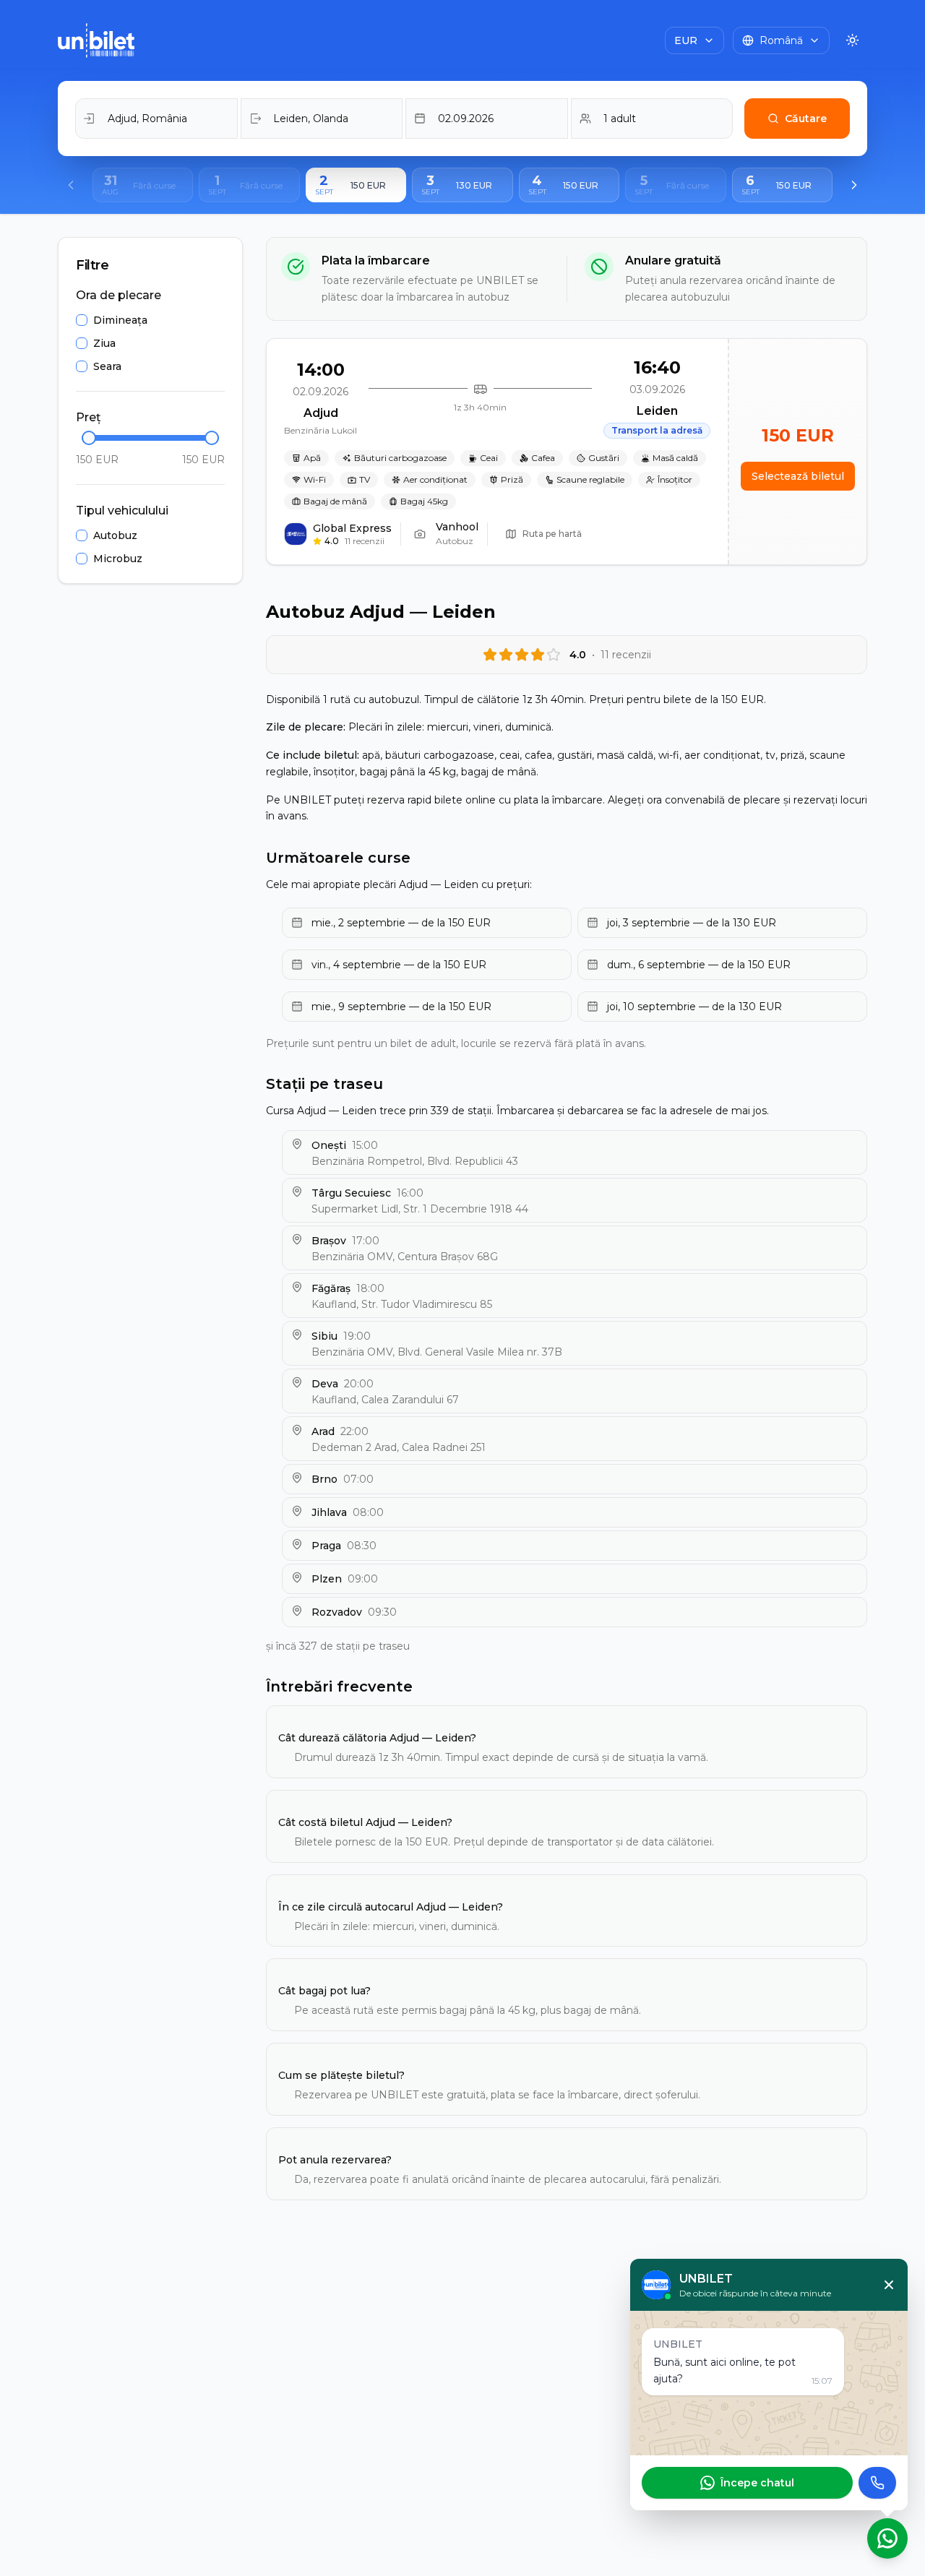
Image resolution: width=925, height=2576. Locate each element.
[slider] (89, 438)
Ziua (104, 343)
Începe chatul (757, 2483)
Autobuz (115, 535)
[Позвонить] (877, 2483)
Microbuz (118, 559)
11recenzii (365, 541)
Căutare (806, 119)
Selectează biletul (798, 476)
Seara (107, 366)
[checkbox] (82, 320)
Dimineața (120, 320)
